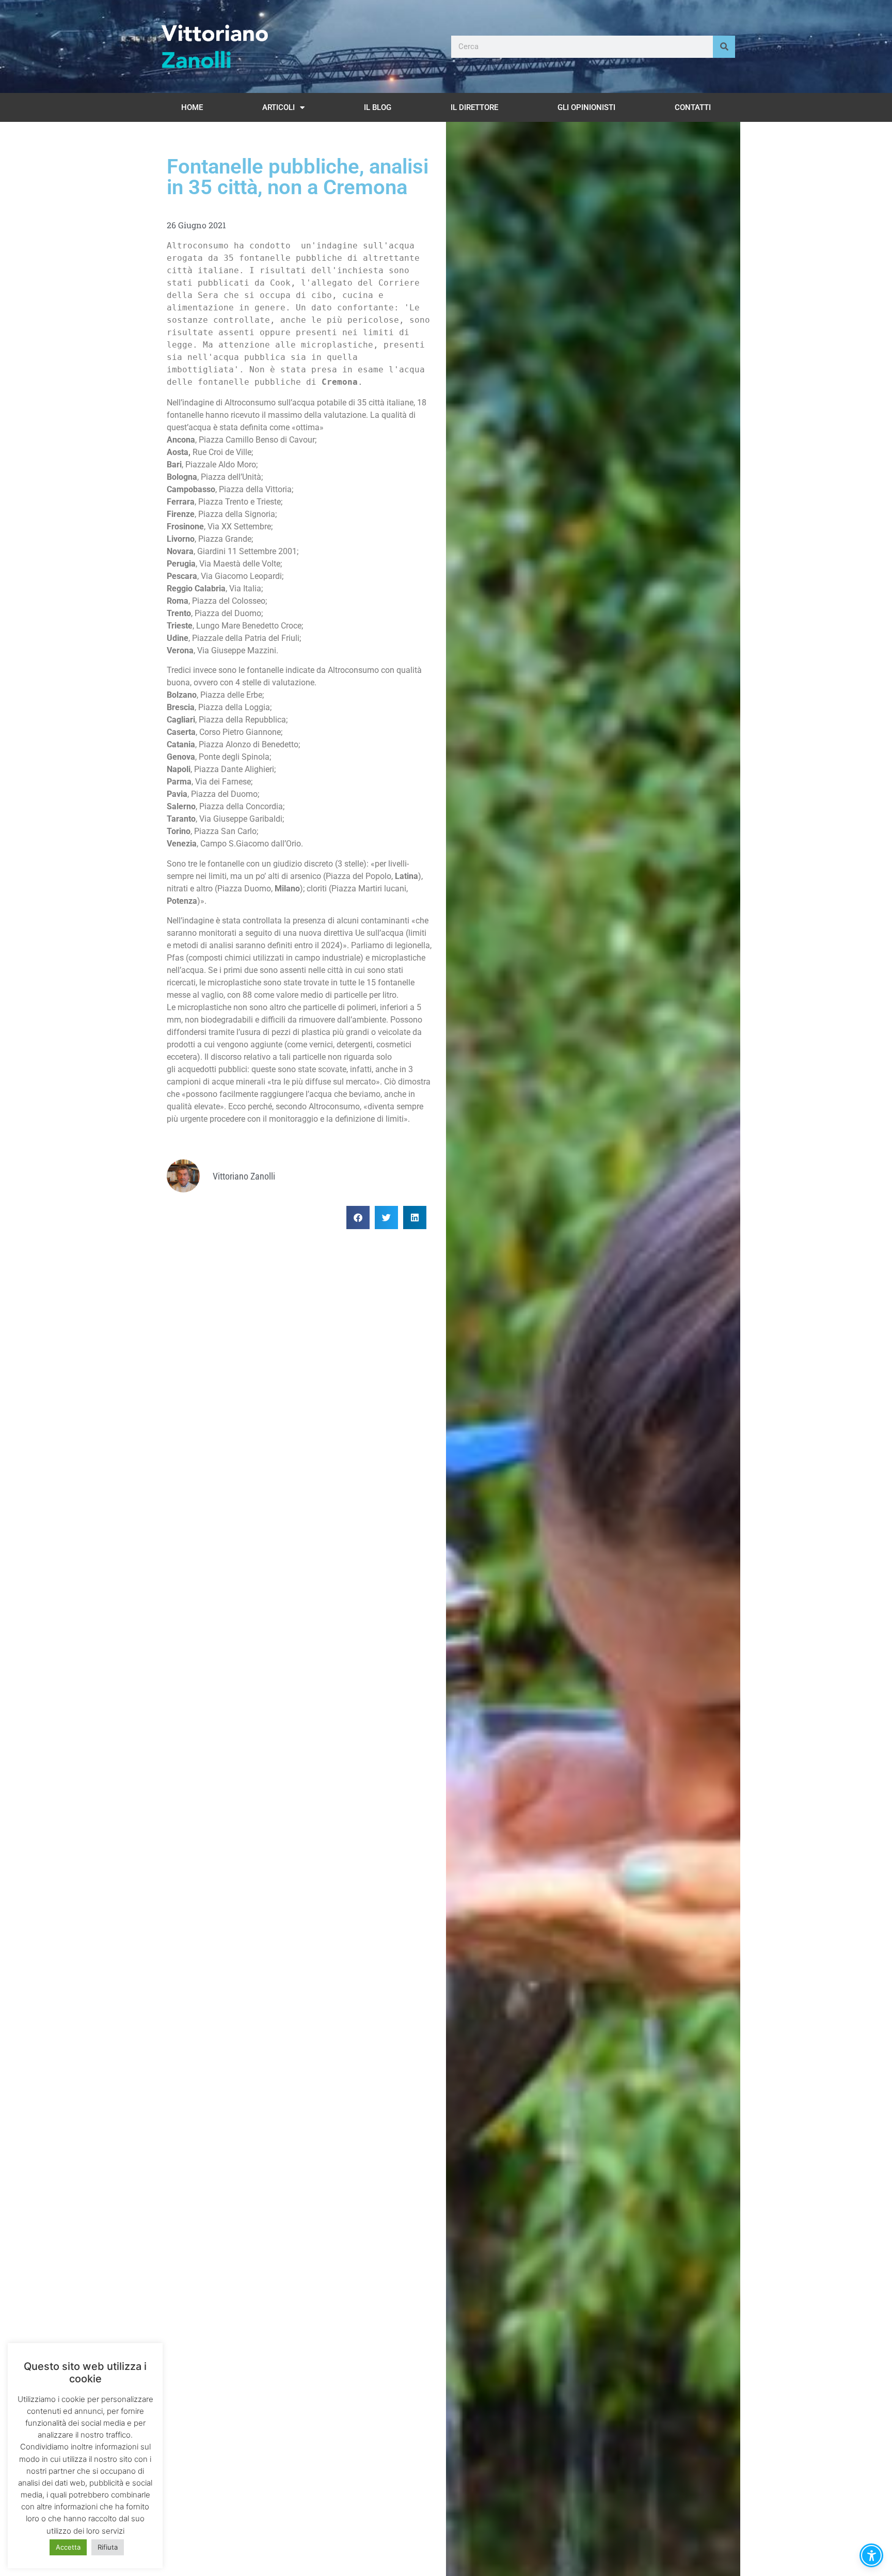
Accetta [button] (68, 2547)
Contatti (693, 107)
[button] (358, 1218)
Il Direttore (474, 107)
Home (192, 107)
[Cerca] (724, 47)
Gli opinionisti (586, 107)
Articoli (278, 107)
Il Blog (378, 107)
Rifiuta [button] (108, 2547)
